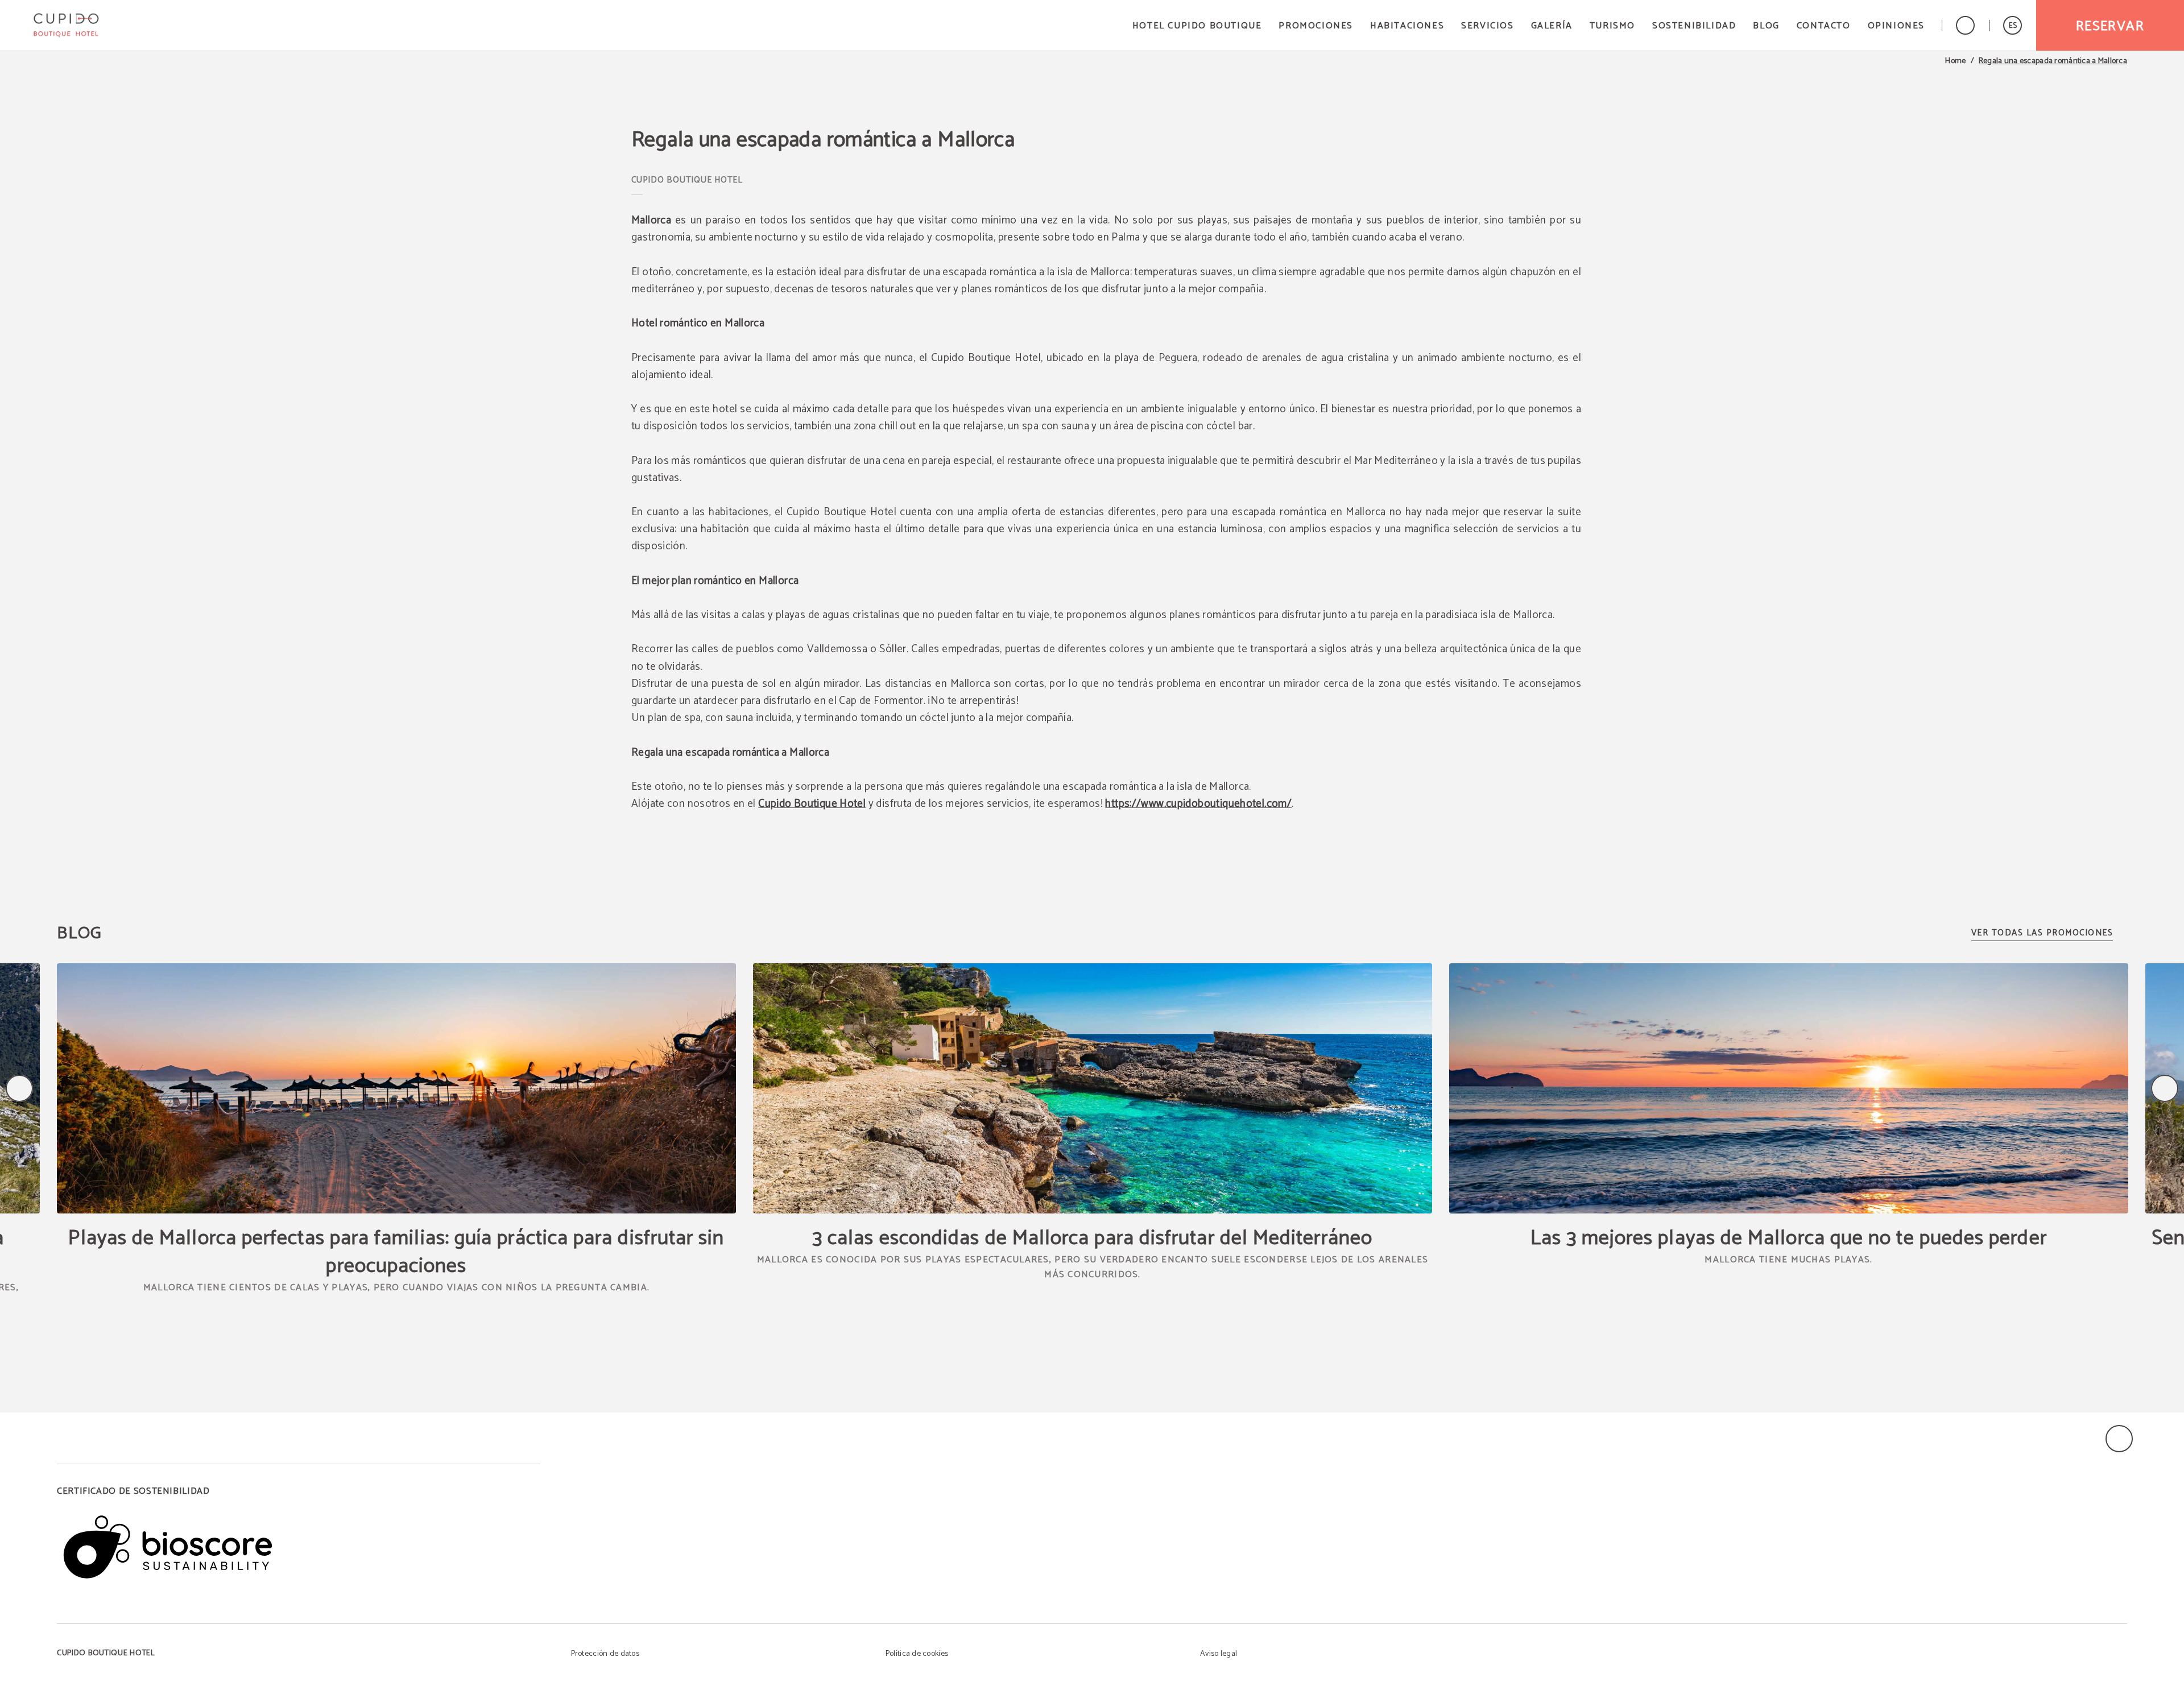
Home (1955, 61)
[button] (2013, 25)
